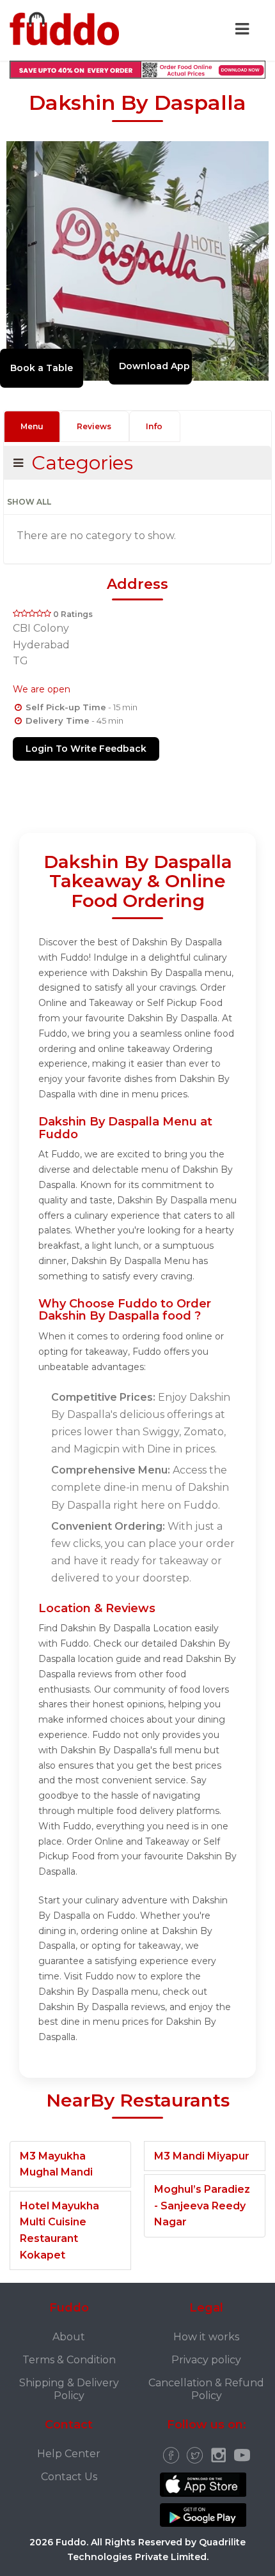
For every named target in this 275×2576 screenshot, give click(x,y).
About (69, 2337)
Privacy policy (206, 2360)
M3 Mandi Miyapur (202, 2156)
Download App (154, 366)
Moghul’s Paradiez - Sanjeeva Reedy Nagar (202, 2206)
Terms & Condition (69, 2360)
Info (154, 426)
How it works (206, 2337)
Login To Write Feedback (86, 749)
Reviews (94, 426)
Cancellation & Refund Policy (206, 2389)
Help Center (69, 2454)
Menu (32, 426)
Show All (29, 502)
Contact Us (69, 2477)
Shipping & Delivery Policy (69, 2389)
